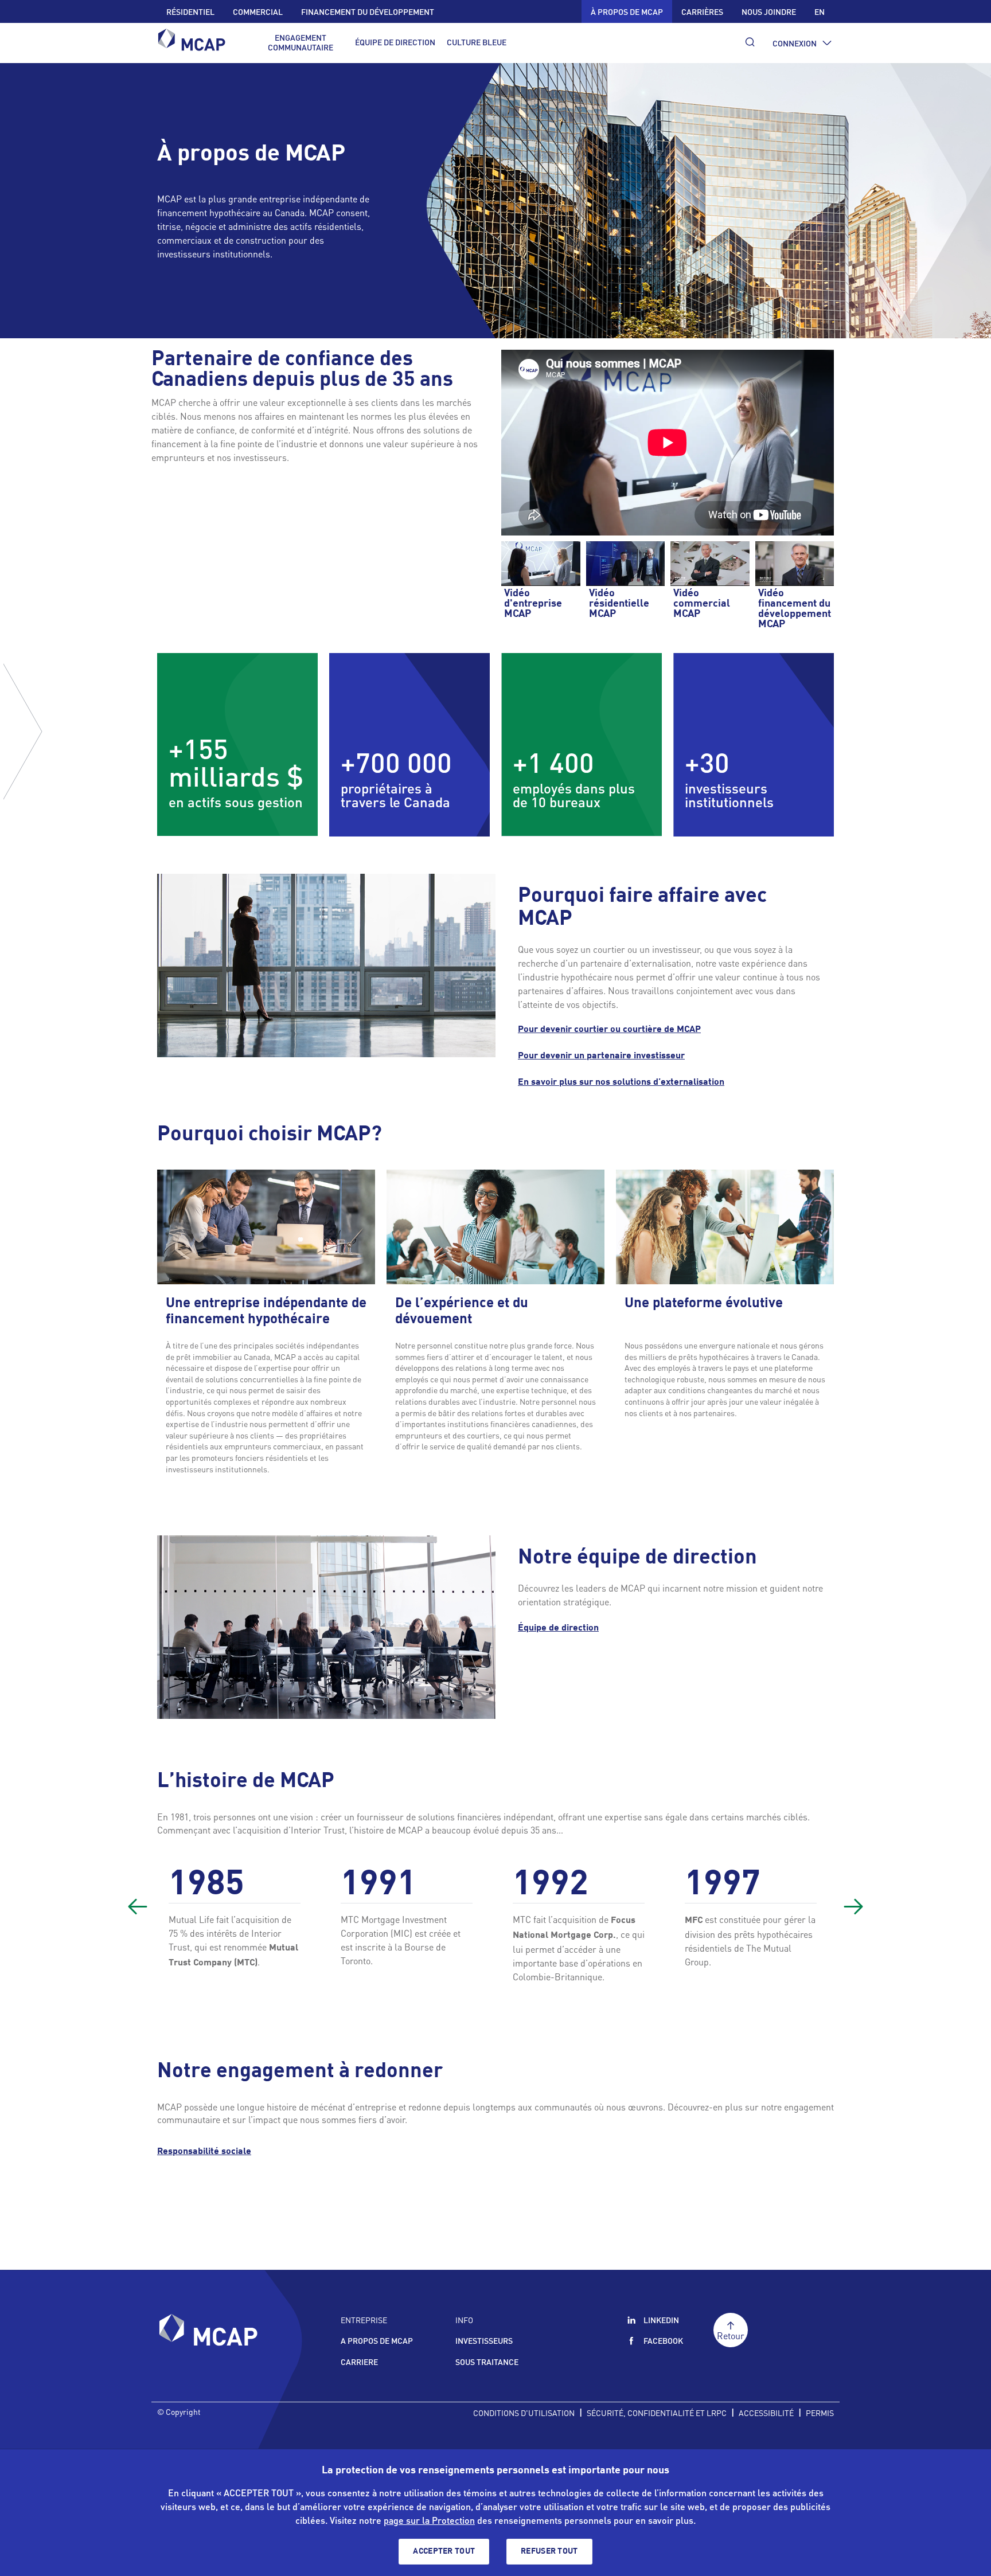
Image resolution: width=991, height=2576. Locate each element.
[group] (237, 1924)
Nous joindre (769, 11)
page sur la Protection (429, 2520)
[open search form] (750, 42)
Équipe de (558, 1628)
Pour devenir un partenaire (601, 1056)
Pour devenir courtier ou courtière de (609, 1030)
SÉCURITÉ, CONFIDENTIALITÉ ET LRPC (657, 2413)
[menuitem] (301, 42)
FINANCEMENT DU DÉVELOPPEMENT (368, 11)
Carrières (702, 11)
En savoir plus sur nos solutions (621, 1082)
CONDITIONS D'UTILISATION (524, 2413)
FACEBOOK (663, 2340)
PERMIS (820, 2413)
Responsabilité (204, 2152)
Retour (731, 2335)
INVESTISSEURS (484, 2340)
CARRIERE (359, 2362)
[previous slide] (138, 1906)
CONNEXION (795, 43)
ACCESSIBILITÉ (766, 2413)
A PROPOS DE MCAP (377, 2340)
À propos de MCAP (627, 11)
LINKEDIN (661, 2320)
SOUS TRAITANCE (487, 2362)
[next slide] (853, 1906)
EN (820, 11)
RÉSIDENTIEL (190, 11)
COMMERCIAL (258, 11)
